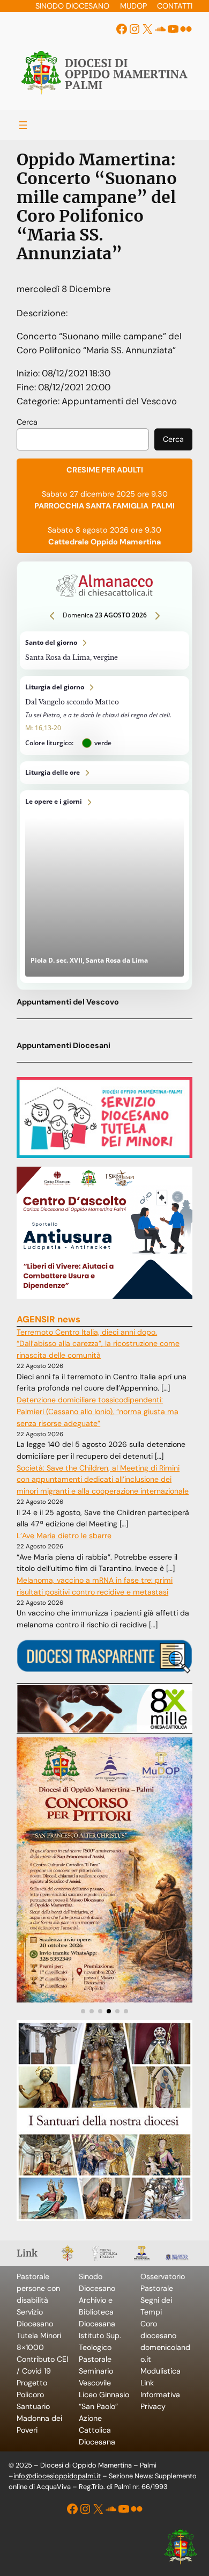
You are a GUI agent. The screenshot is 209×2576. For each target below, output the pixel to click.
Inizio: (29, 373)
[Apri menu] (23, 125)
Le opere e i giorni (104, 886)
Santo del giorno (104, 650)
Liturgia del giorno (104, 715)
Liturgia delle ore (104, 773)
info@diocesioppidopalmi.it (57, 2476)
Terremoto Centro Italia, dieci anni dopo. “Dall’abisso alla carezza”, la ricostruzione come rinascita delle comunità (98, 1344)
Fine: (27, 387)
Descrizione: (42, 313)
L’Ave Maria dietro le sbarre (64, 1536)
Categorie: (39, 401)
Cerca (27, 422)
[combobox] (83, 440)
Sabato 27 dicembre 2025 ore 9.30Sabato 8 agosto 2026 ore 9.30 (104, 506)
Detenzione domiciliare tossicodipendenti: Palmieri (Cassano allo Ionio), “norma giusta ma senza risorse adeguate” (98, 1411)
